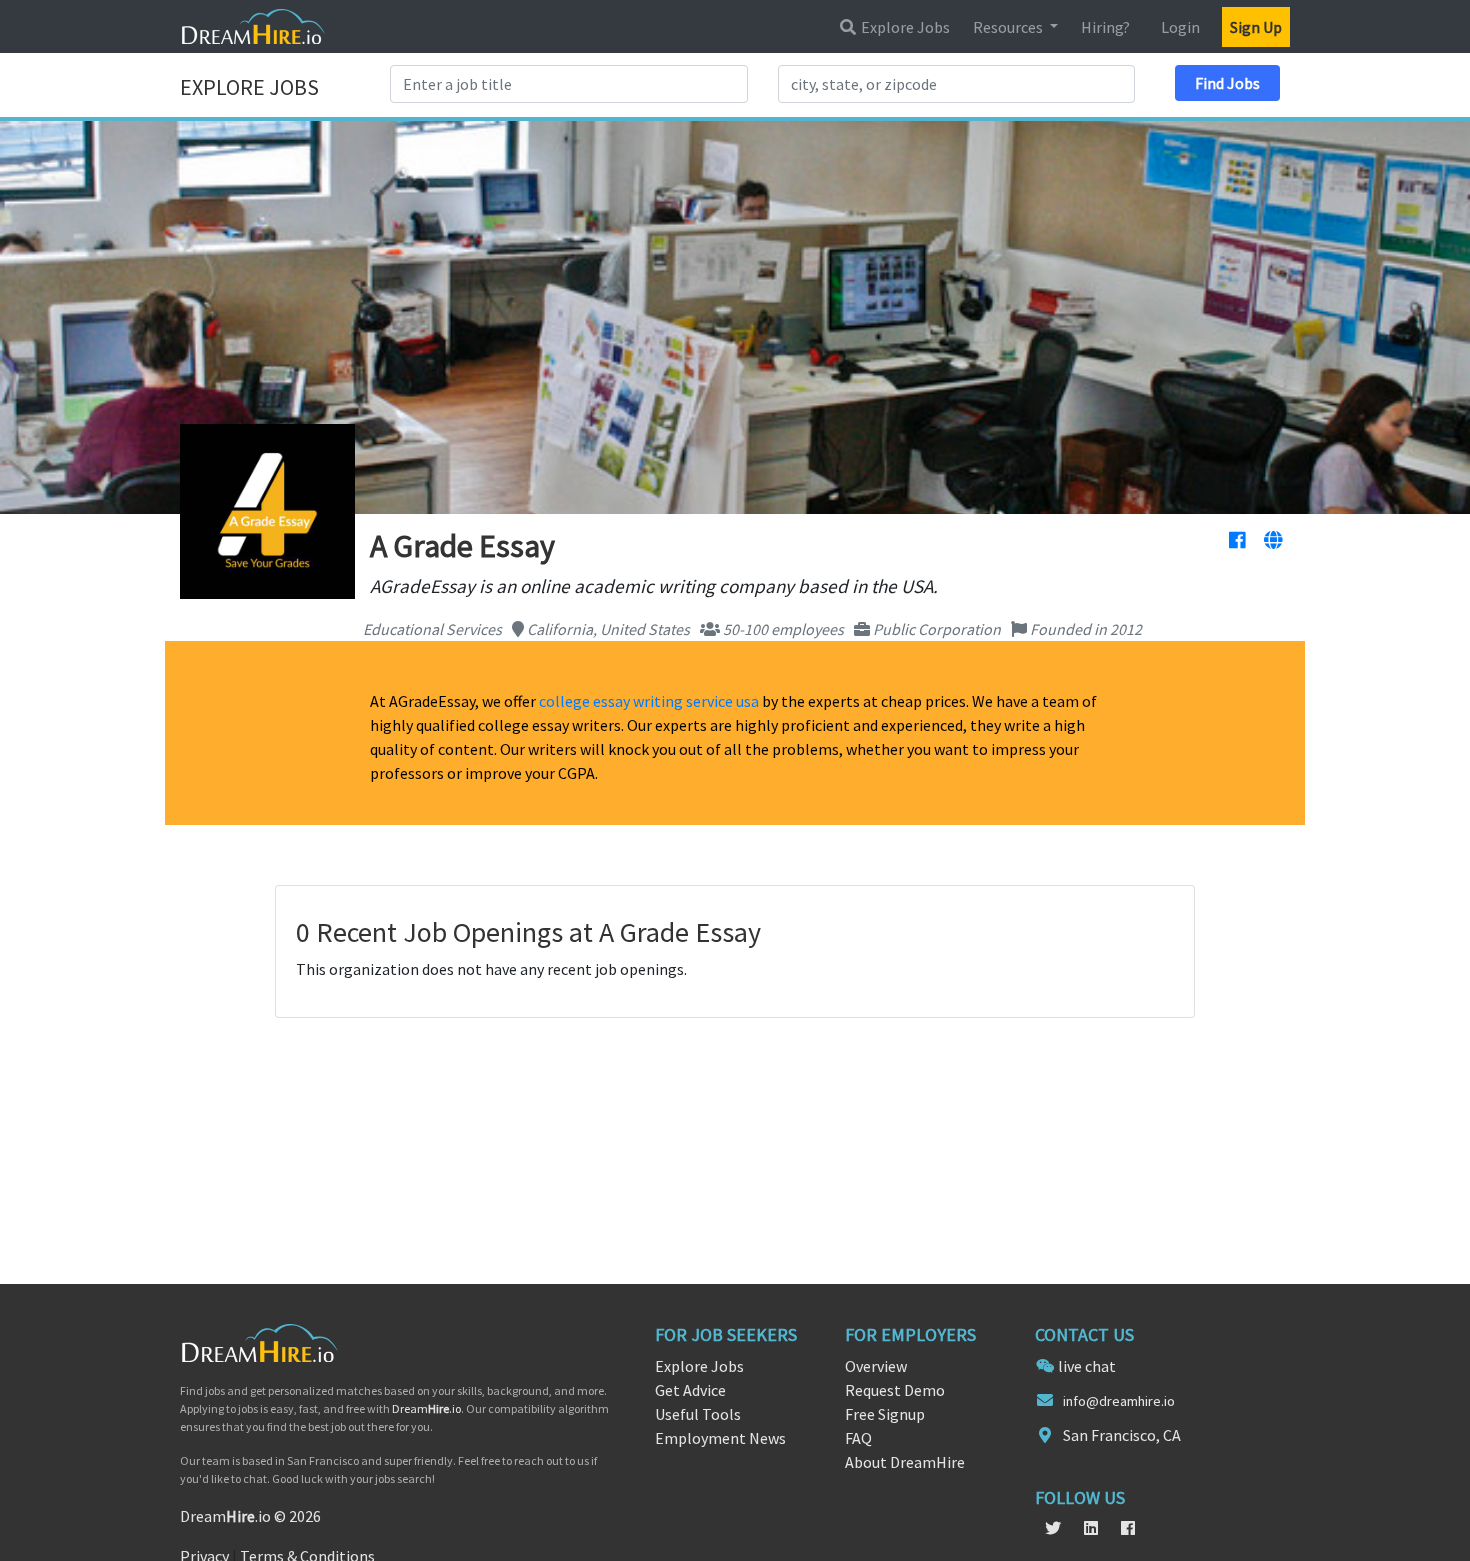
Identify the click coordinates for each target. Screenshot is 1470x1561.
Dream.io (426, 1408)
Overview (876, 1366)
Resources (1009, 27)
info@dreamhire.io (1119, 1401)
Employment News (720, 1438)
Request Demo (895, 1390)
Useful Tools (698, 1414)
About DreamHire (905, 1462)
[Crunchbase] (1273, 541)
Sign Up (1256, 27)
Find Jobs (1227, 83)
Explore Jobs (904, 27)
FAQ (858, 1438)
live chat (1087, 1366)
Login (1180, 27)
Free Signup (885, 1414)
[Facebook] (1237, 541)
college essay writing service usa (649, 701)
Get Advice (690, 1390)
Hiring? (1105, 27)
